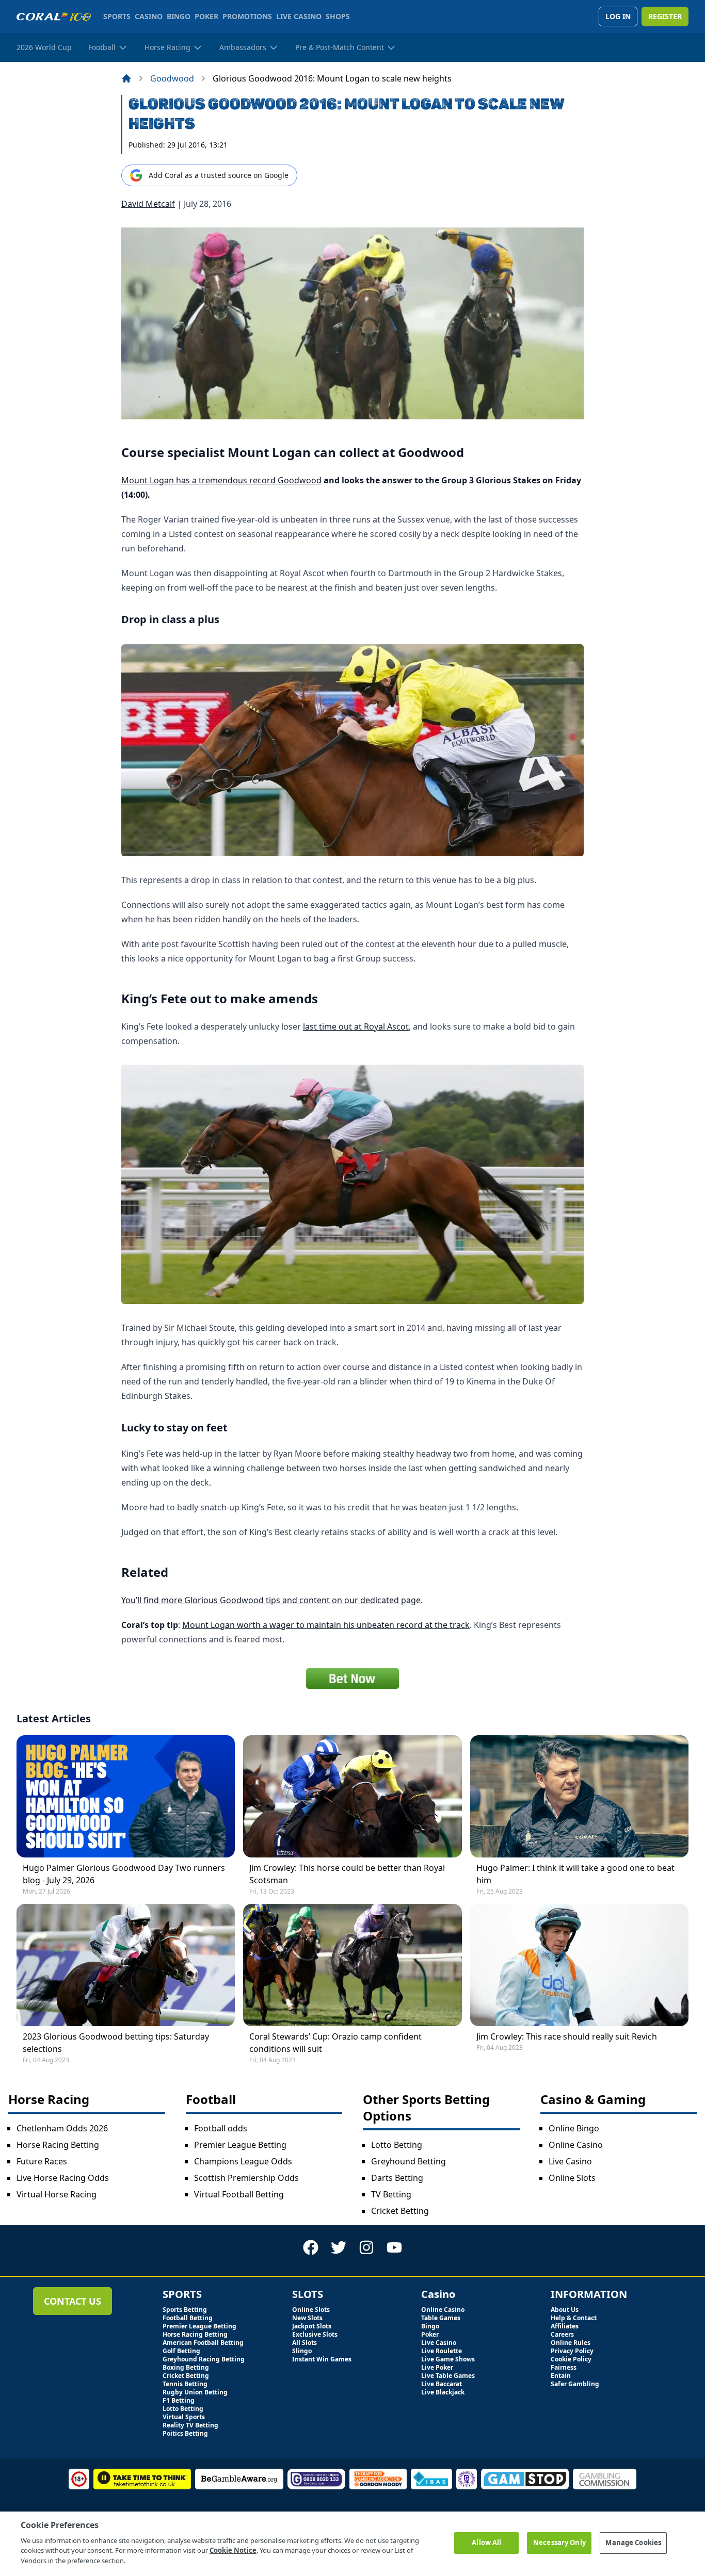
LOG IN (618, 16)
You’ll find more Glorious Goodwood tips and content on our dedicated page (271, 1600)
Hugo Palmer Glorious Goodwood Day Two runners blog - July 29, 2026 (124, 1874)
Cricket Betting (400, 2211)
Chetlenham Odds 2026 (62, 2128)
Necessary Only (559, 2542)
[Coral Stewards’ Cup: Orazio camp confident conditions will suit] (352, 1965)
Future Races (42, 2161)
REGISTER (665, 16)
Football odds (221, 2128)
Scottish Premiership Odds (246, 2178)
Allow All (486, 2542)
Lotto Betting (397, 2145)
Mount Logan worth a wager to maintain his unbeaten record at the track (326, 1625)
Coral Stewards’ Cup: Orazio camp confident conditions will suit (335, 2043)
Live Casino (570, 2161)
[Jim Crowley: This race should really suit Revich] (579, 1965)
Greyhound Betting (408, 2161)
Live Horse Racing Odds (63, 2178)
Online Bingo (574, 2128)
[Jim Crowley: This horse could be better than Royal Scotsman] (352, 1796)
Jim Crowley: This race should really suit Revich (567, 2036)
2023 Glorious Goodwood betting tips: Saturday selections (116, 2043)
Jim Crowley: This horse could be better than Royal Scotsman (347, 1874)
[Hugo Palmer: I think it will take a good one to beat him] (579, 1796)
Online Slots (572, 2178)
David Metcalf (148, 204)
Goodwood (172, 78)
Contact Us (73, 2301)
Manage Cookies (633, 2542)
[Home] (126, 78)
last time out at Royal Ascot (356, 1026)
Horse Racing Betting (58, 2145)
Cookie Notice (233, 2550)
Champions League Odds (243, 2161)
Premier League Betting (240, 2145)
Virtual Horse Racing (57, 2194)
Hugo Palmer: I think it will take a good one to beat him (575, 1874)
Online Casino (576, 2145)
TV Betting (391, 2194)
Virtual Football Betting (239, 2194)
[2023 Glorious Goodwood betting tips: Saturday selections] (126, 1965)
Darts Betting (397, 2178)
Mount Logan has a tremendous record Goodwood (221, 480)
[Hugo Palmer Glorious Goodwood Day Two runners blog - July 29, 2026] (126, 1796)
